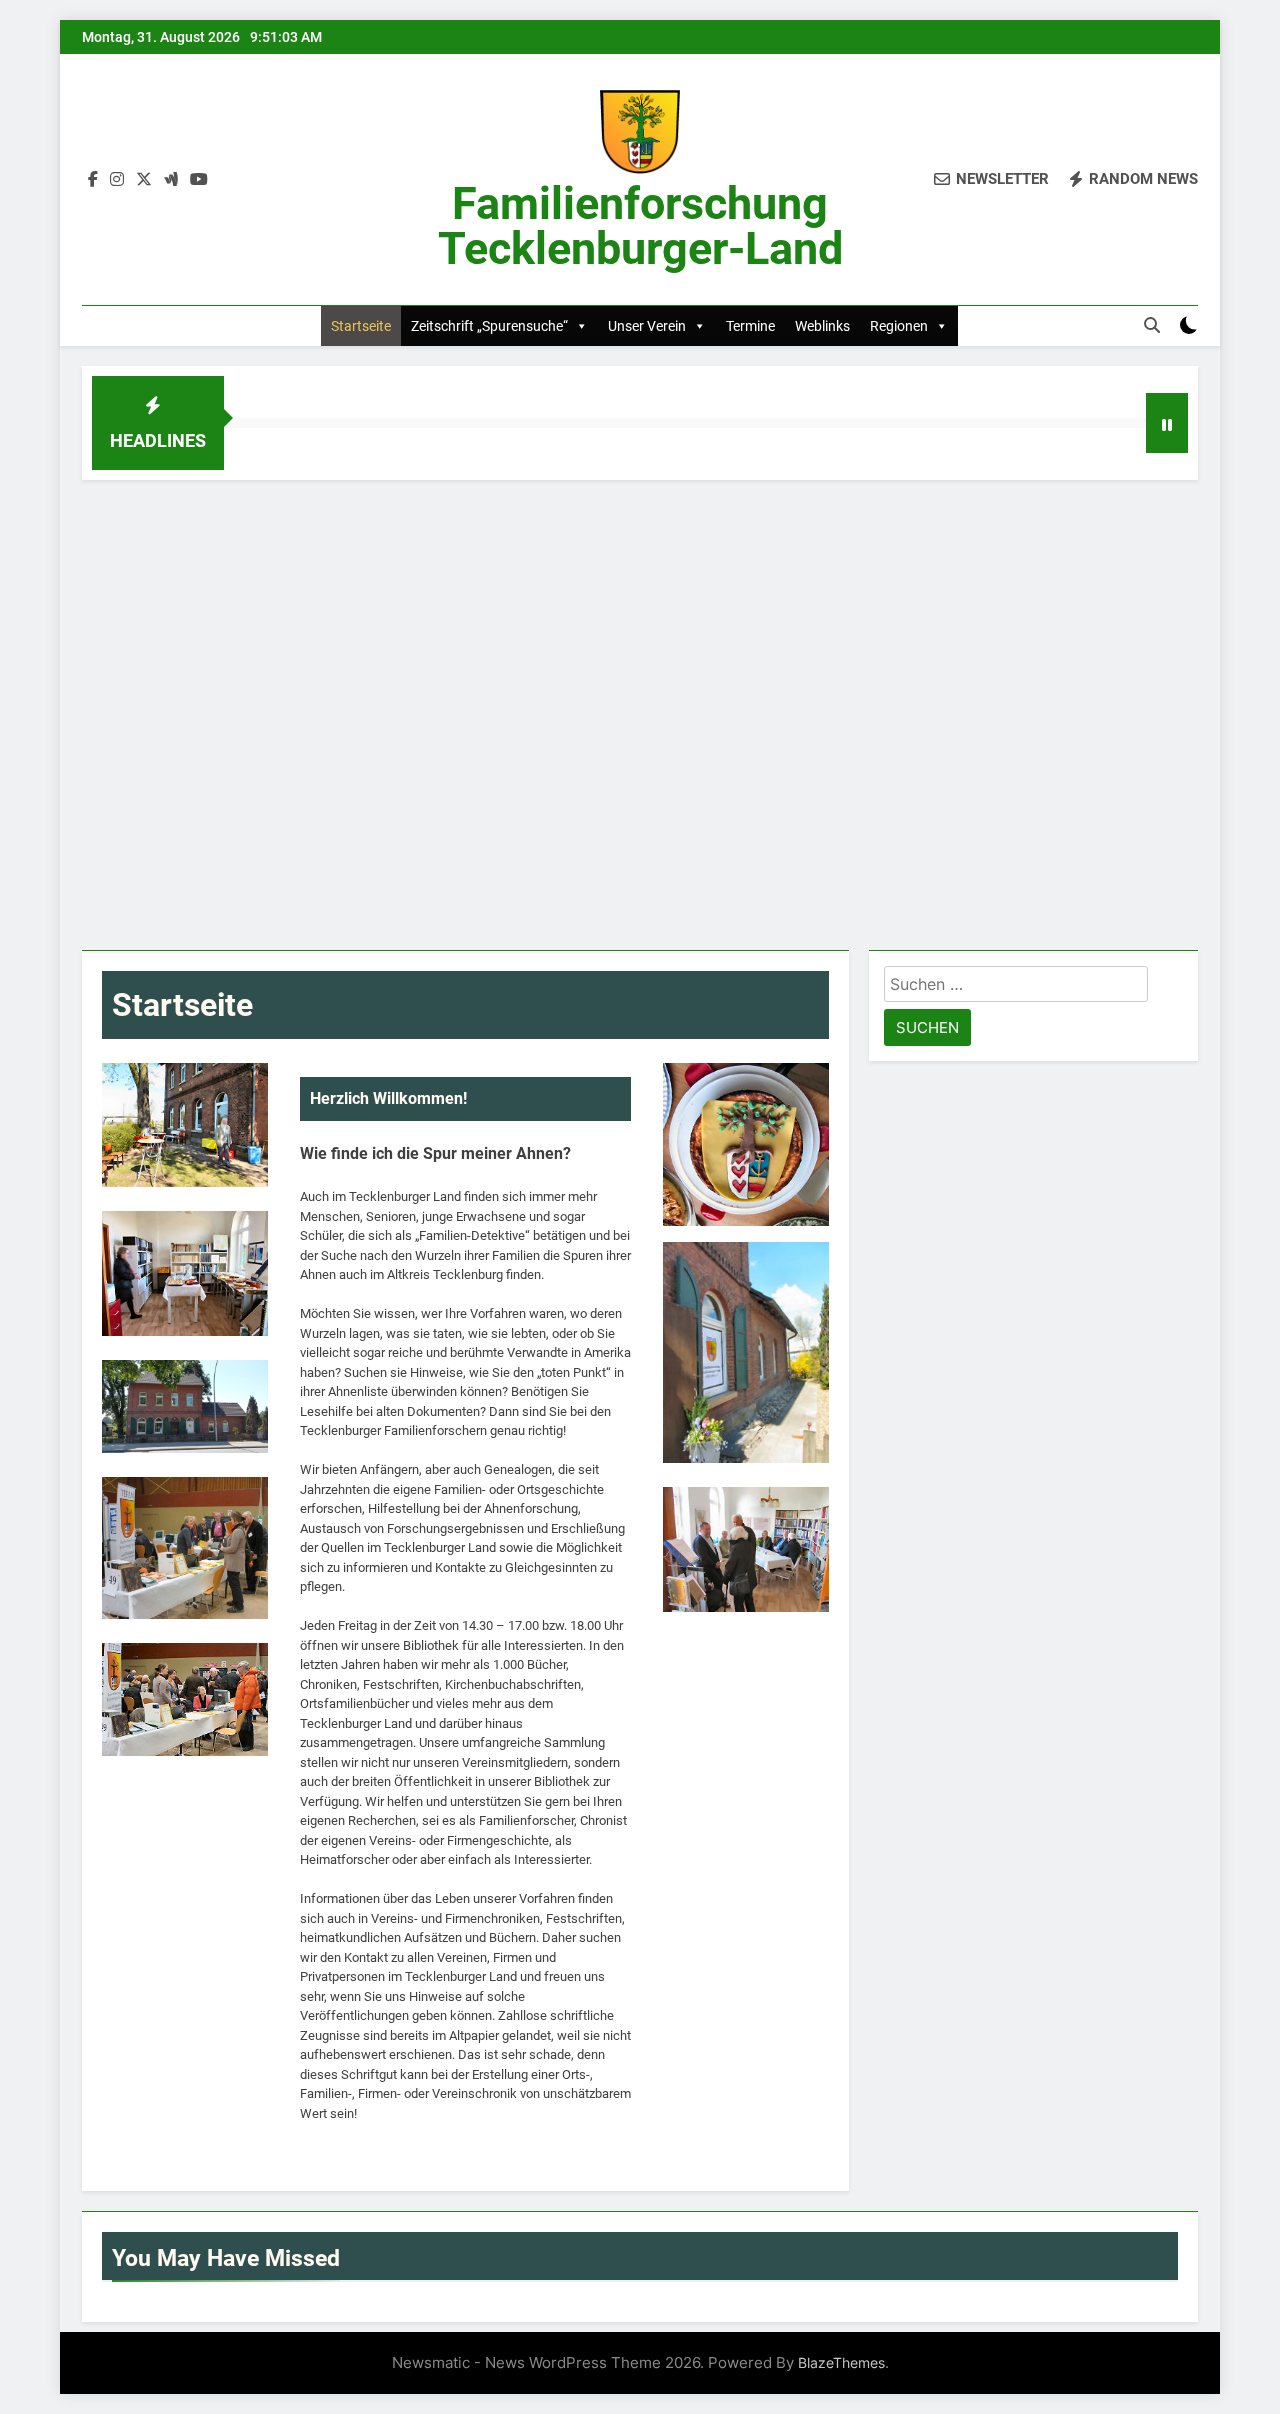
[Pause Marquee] (1167, 423)
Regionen (899, 326)
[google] (171, 180)
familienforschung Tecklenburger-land (640, 226)
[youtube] (199, 180)
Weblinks (822, 326)
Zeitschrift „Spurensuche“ (489, 326)
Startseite (361, 326)
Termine (750, 326)
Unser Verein (647, 326)
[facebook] (93, 180)
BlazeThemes (841, 2362)
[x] (144, 180)
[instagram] (117, 180)
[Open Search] (1152, 325)
